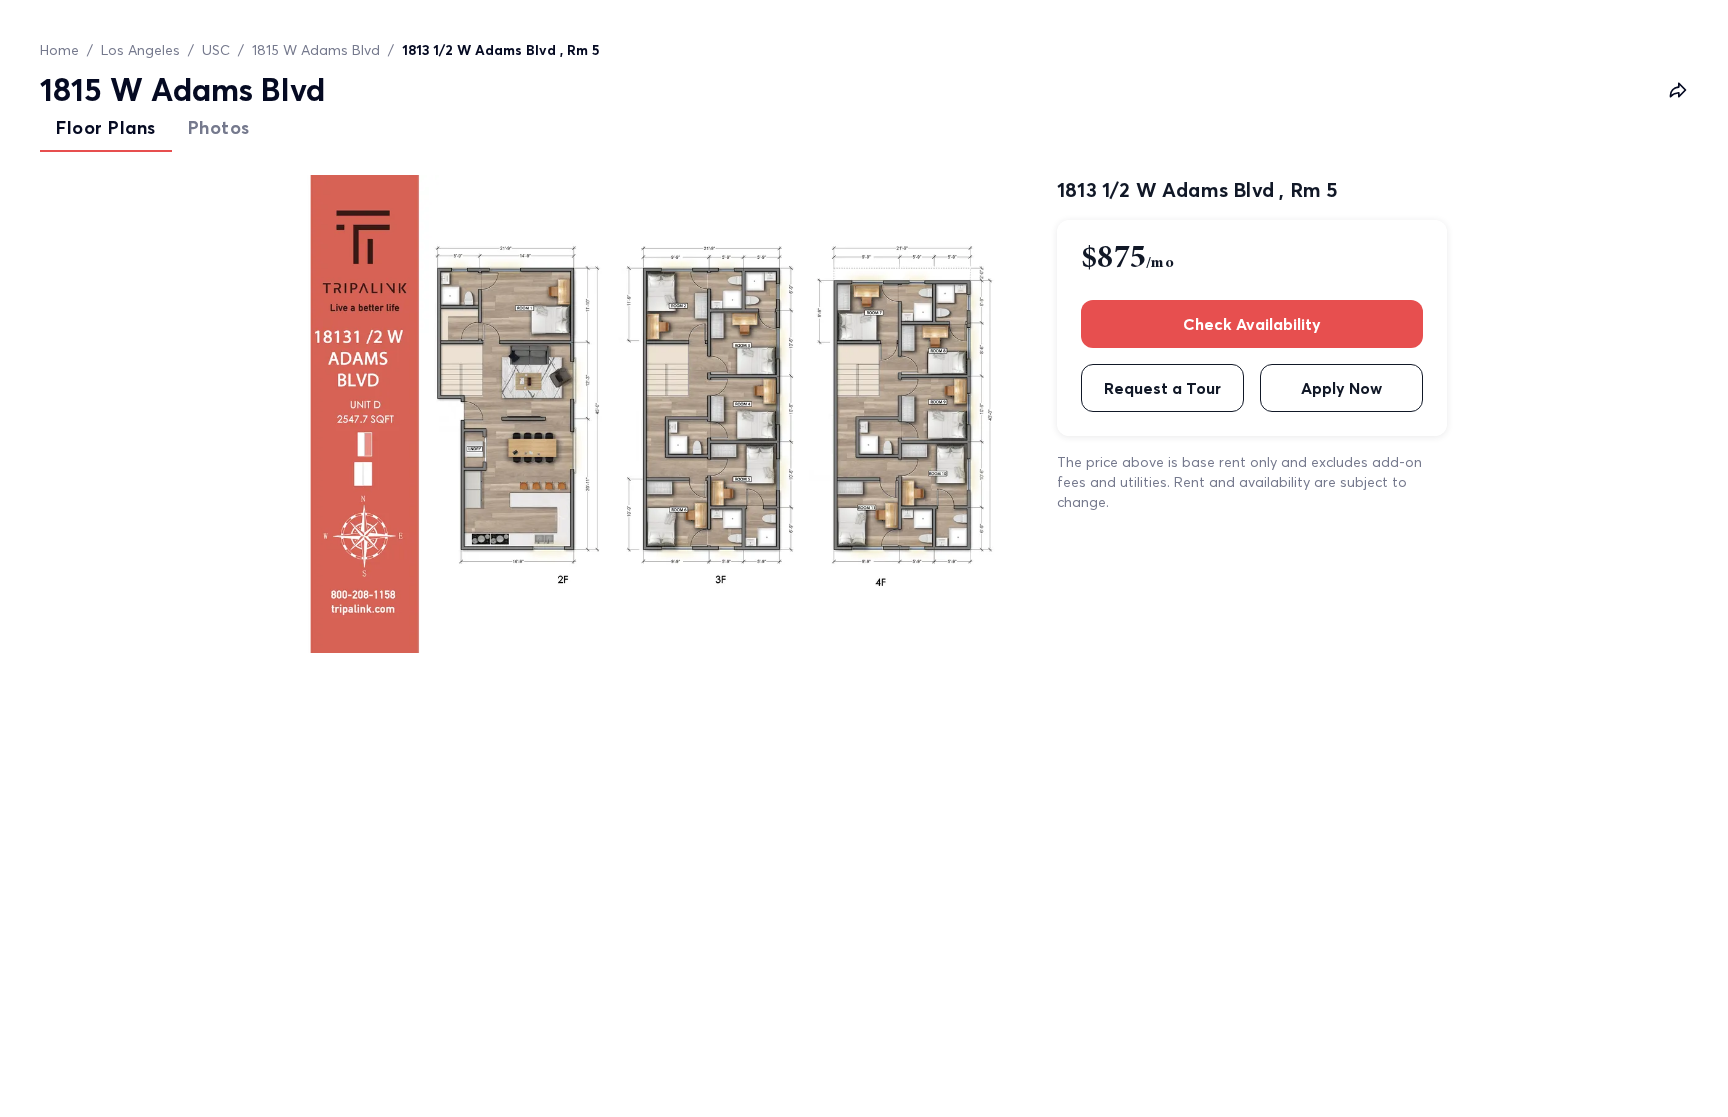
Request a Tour (1162, 388)
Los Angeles (140, 50)
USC (216, 50)
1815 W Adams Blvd (316, 50)
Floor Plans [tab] (106, 127)
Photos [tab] (219, 127)
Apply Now (1341, 388)
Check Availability (1252, 324)
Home (59, 50)
